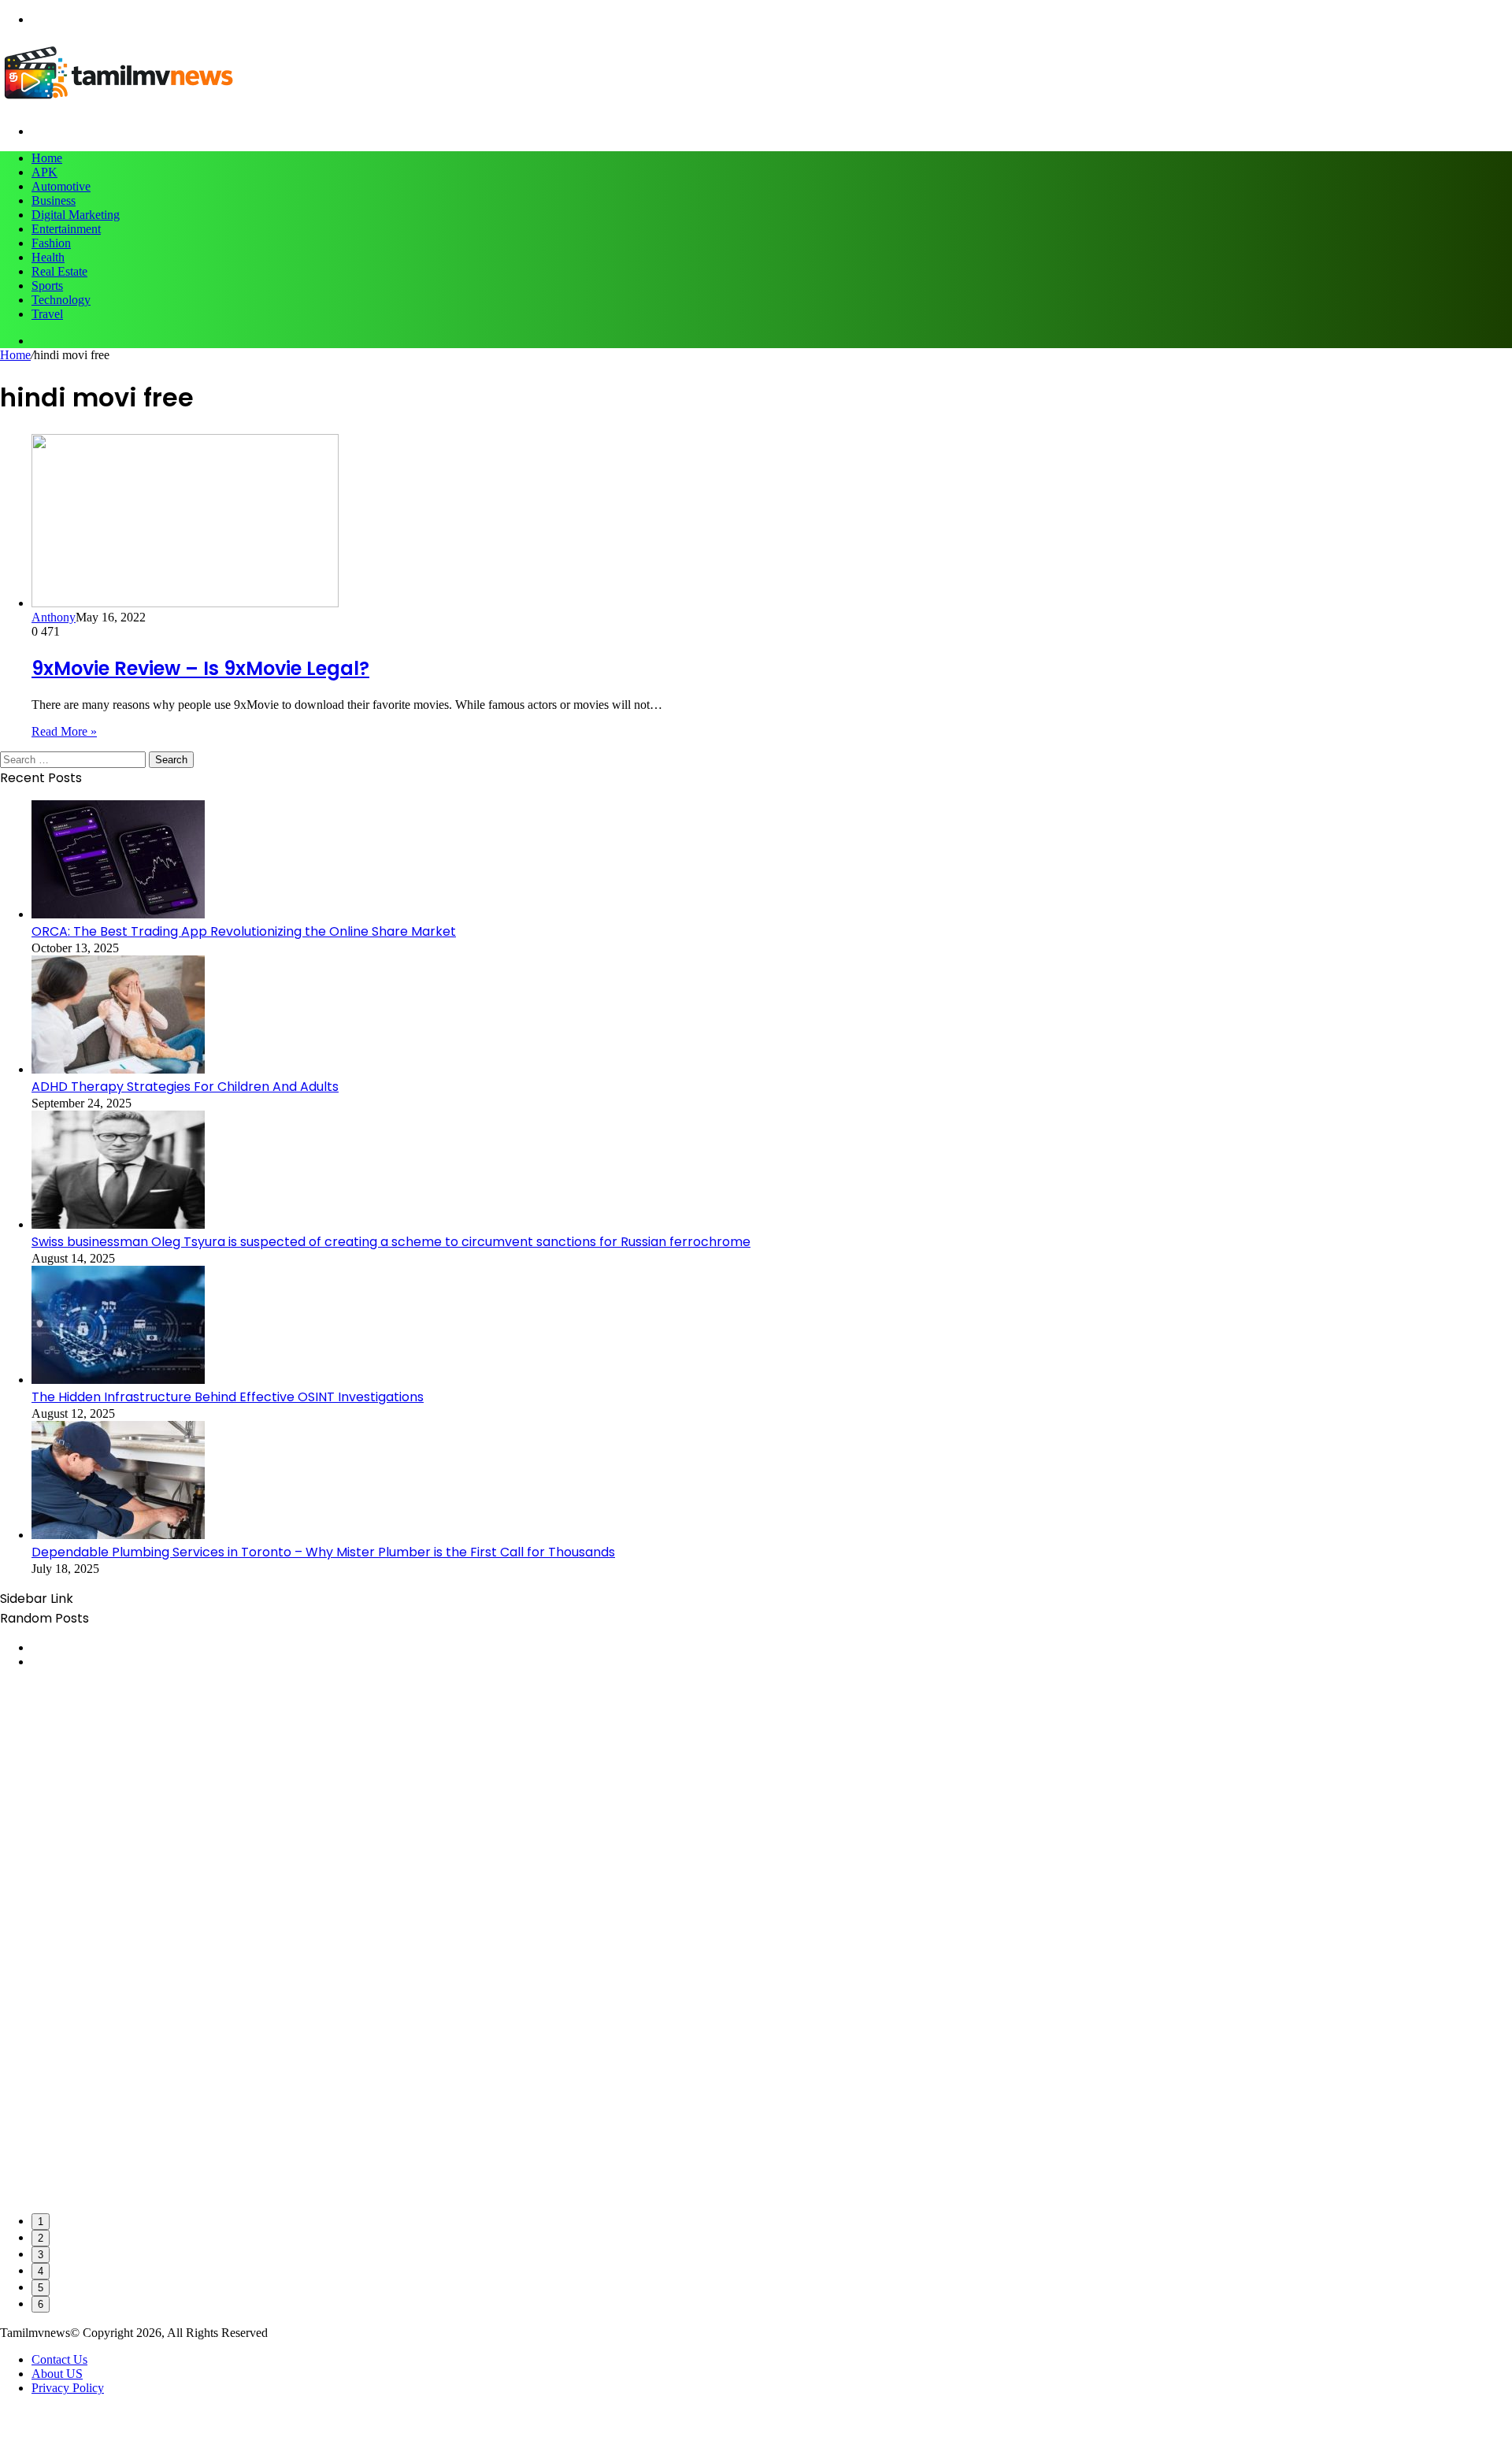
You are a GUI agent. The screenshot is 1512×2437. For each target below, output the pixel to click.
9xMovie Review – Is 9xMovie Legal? (200, 668)
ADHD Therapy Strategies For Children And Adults (185, 1087)
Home (47, 158)
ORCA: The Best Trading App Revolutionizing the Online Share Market (244, 931)
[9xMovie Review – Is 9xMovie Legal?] (185, 603)
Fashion (51, 243)
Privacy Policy (68, 2388)
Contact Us (59, 2359)
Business (54, 200)
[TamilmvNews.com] (118, 104)
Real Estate (59, 271)
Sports (47, 286)
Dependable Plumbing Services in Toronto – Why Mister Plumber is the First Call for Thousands (323, 1552)
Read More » (64, 731)
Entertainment (66, 229)
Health (48, 257)
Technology (61, 300)
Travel (47, 314)
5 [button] (41, 2288)
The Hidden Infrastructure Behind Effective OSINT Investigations (228, 1397)
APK (44, 172)
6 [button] (41, 2304)
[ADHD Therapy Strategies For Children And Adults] (118, 1069)
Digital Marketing (76, 215)
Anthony (54, 617)
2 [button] (41, 2238)
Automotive (61, 186)
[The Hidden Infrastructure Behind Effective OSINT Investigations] (118, 1380)
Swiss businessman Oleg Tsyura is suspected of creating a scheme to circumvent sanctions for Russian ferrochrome (391, 1242)
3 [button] (41, 2255)
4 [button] (41, 2271)
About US (57, 2374)
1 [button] (41, 2222)
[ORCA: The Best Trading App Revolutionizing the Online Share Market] (118, 914)
